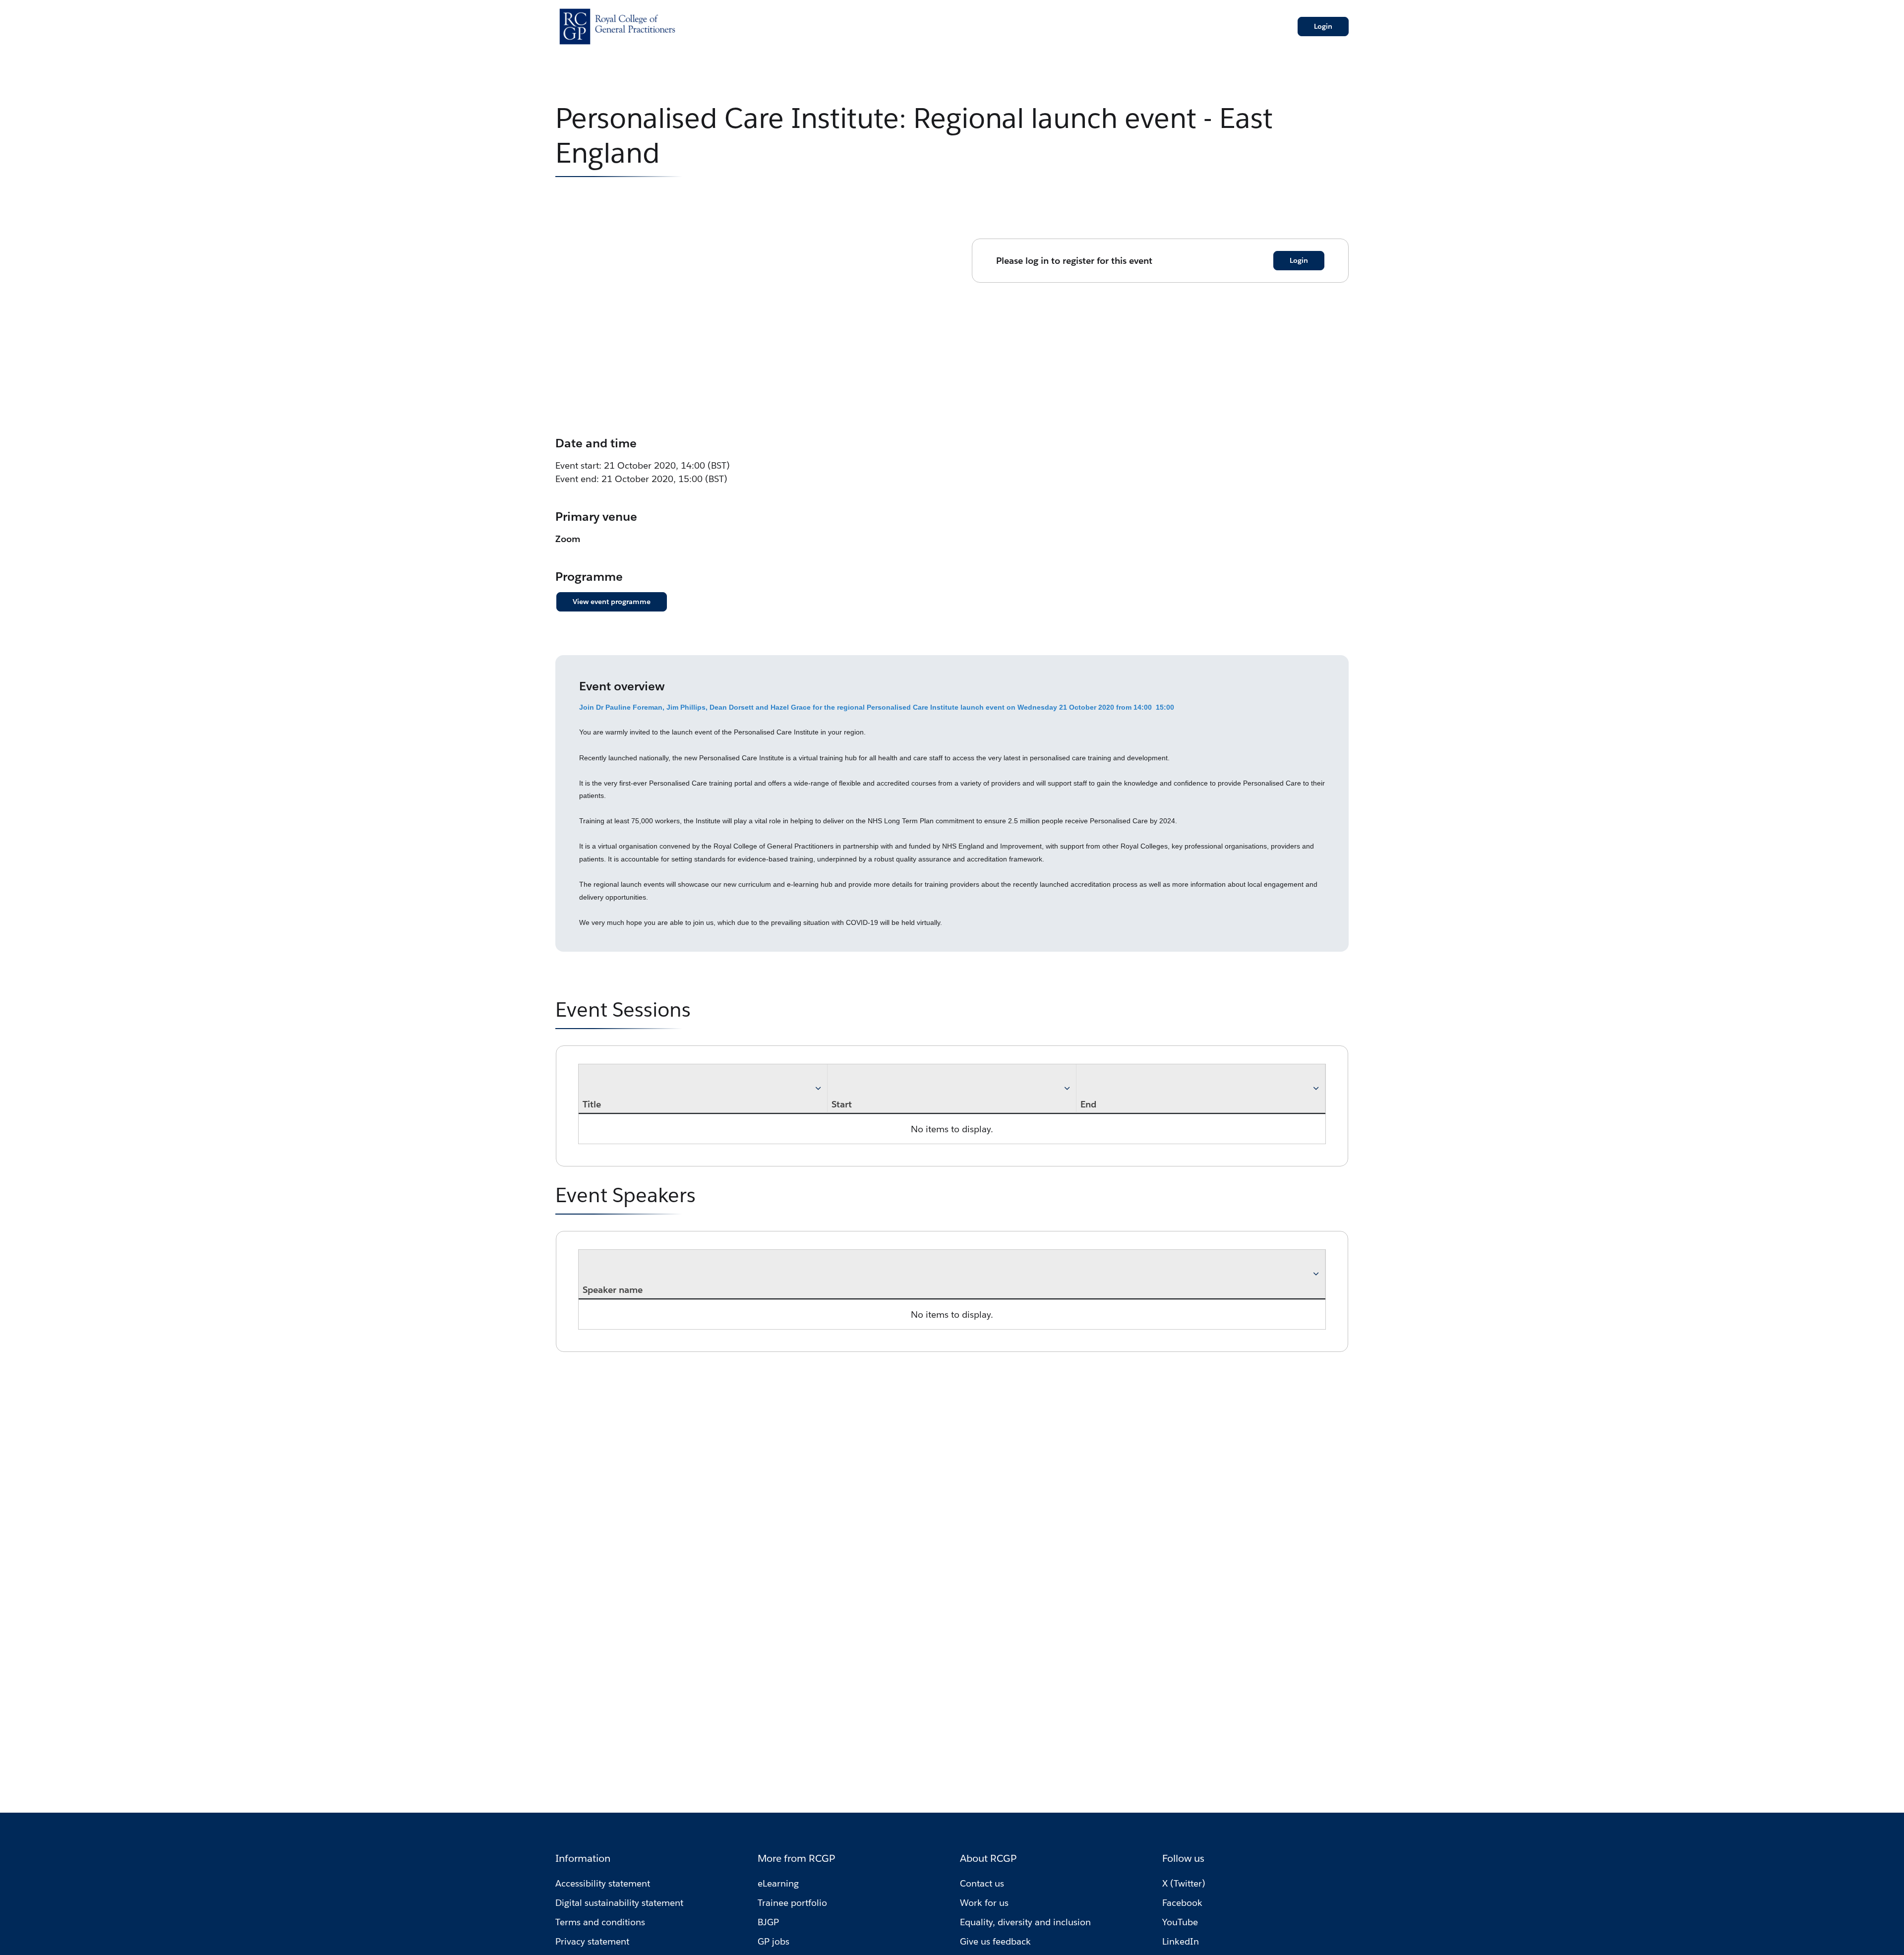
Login (1323, 26)
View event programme (612, 602)
